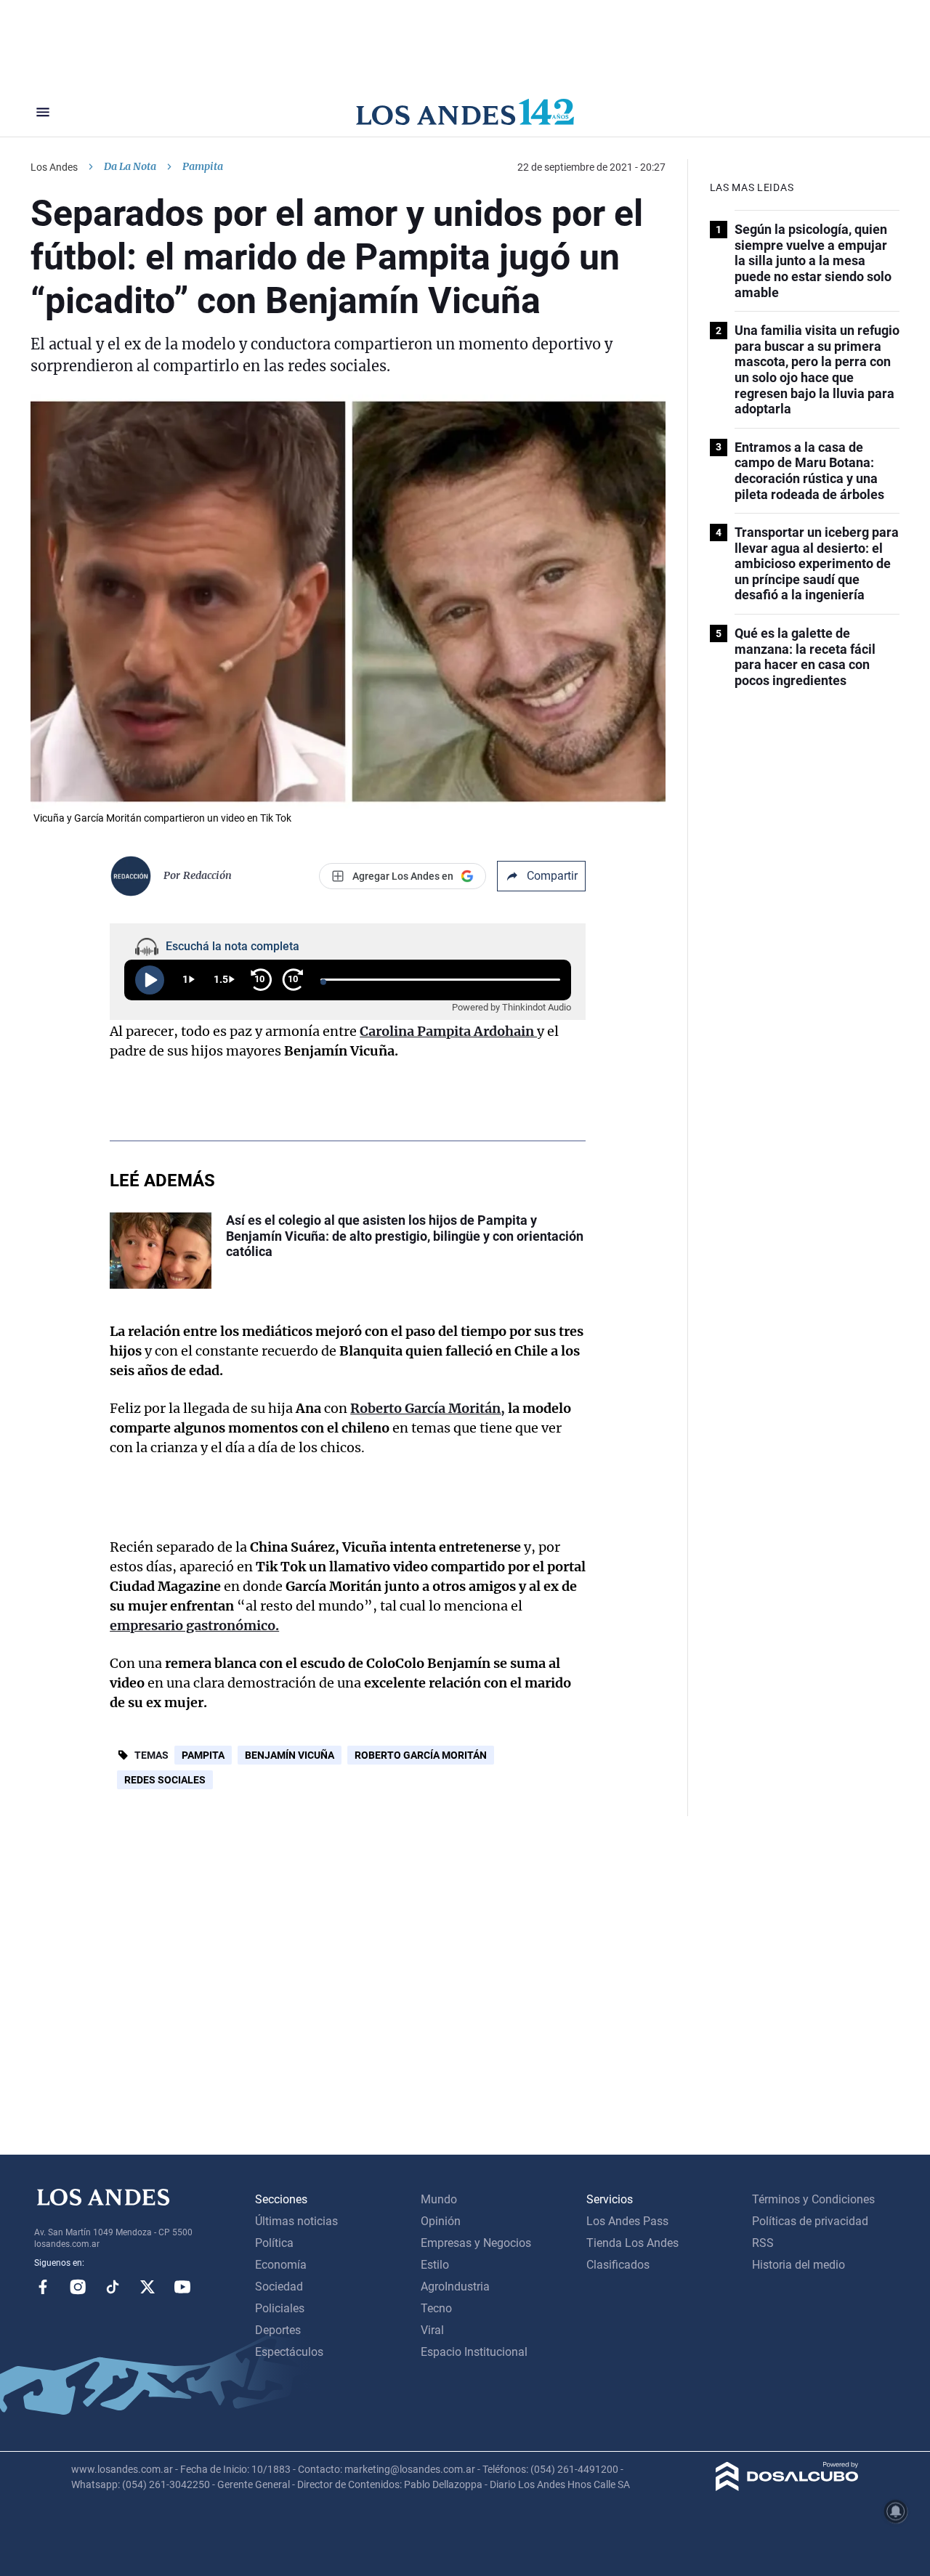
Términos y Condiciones (813, 2199)
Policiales (280, 2308)
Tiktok (113, 2287)
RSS (763, 2243)
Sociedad (279, 2287)
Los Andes (54, 167)
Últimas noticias (296, 2221)
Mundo (439, 2199)
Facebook (43, 2287)
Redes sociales (165, 1780)
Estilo (435, 2265)
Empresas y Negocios (476, 2243)
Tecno (436, 2308)
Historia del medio (798, 2265)
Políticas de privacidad (810, 2221)
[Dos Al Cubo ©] (787, 2487)
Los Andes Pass (627, 2221)
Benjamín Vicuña (290, 1755)
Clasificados (618, 2265)
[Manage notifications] (896, 2511)
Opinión (441, 2221)
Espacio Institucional (474, 2352)
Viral (432, 2330)
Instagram (78, 2287)
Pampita (203, 1755)
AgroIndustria (455, 2287)
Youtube (182, 2287)
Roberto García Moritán (421, 1755)
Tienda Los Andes (632, 2243)
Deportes (278, 2330)
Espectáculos (289, 2352)
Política (274, 2243)
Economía (281, 2265)
